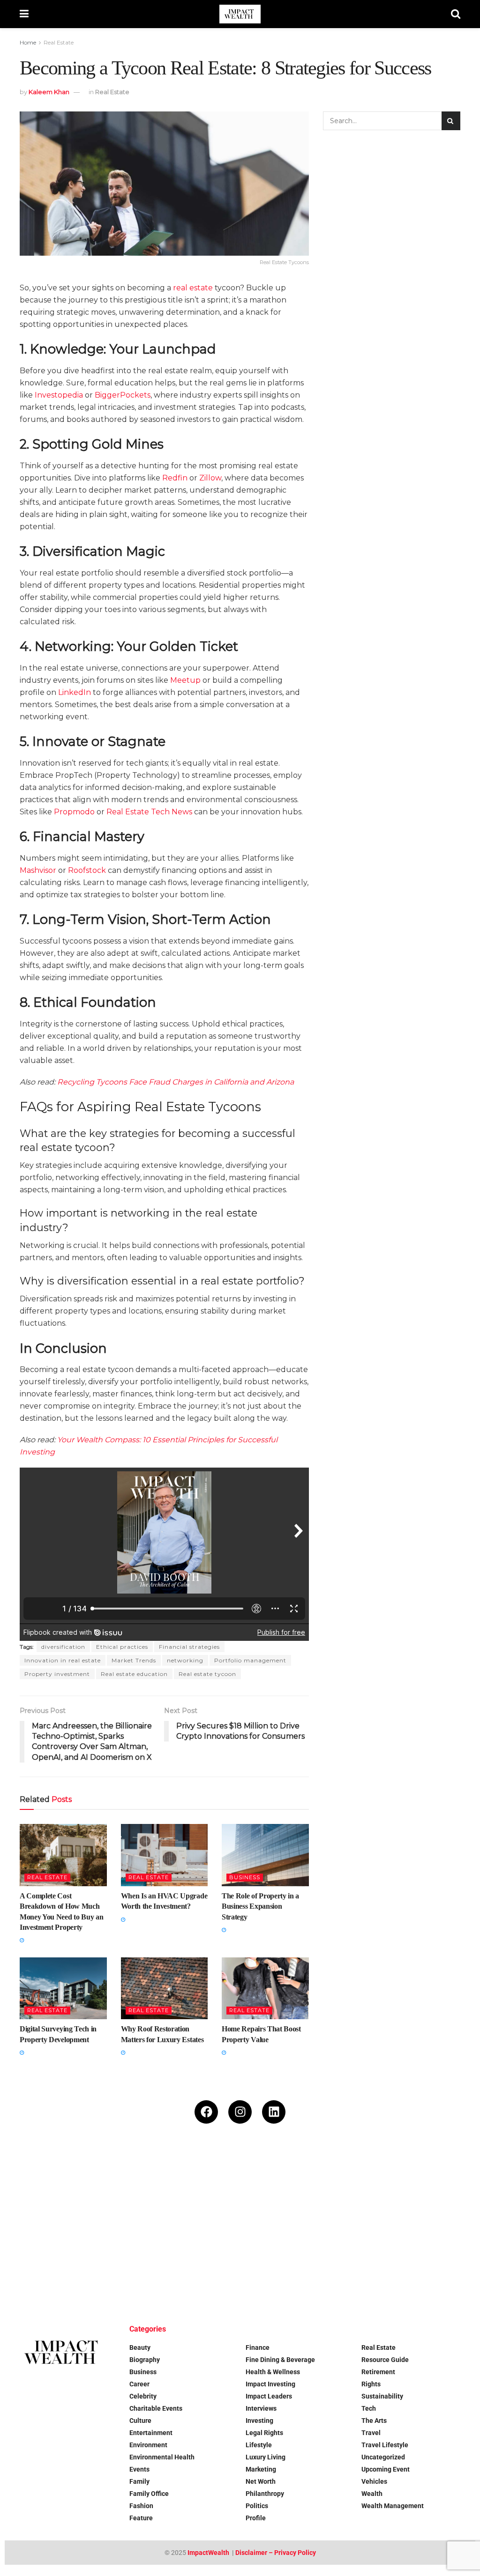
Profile (256, 2518)
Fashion (141, 2506)
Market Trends (134, 1660)
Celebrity (143, 2396)
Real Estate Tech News (149, 812)
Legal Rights (264, 2433)
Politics (257, 2506)
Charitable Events (156, 2408)
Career (139, 2384)
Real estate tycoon (207, 1674)
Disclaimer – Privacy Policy (276, 2553)
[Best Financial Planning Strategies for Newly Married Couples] (44, 2188)
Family (139, 2481)
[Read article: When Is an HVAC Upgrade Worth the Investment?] (165, 1855)
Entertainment (151, 2433)
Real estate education (134, 1674)
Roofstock (87, 870)
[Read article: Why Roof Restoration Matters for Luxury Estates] (165, 1989)
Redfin (175, 478)
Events (139, 2469)
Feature (141, 2518)
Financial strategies (189, 1647)
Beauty (140, 2347)
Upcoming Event (386, 2469)
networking (185, 1660)
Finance (258, 2347)
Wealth (372, 2494)
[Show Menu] (24, 14)
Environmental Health (162, 2457)
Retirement (378, 2372)
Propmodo (74, 812)
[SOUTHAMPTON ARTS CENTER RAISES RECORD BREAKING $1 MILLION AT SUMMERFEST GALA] (436, 2188)
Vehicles (374, 2481)
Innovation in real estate (63, 1660)
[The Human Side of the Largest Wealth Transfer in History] (201, 2266)
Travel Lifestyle (385, 2445)
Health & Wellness (273, 2372)
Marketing (261, 2469)
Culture (140, 2421)
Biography (145, 2360)
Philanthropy (265, 2494)
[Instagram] (240, 2112)
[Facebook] (206, 2112)
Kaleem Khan (49, 92)
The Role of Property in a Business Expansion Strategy (260, 1906)
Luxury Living (266, 2457)
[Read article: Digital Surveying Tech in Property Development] (63, 1989)
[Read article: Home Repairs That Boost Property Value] (265, 1989)
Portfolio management (250, 1660)
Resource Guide (385, 2360)
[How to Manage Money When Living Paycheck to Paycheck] (357, 2188)
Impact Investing (270, 2384)
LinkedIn (75, 692)
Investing (259, 2421)
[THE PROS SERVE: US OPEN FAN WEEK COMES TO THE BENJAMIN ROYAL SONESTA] (122, 2266)
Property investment (57, 1674)
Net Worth (261, 2481)
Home (28, 42)
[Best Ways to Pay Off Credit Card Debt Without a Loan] (122, 2188)
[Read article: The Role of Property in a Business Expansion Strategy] (265, 1855)
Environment (148, 2445)
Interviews (261, 2408)
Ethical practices (122, 1647)
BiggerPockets (123, 395)
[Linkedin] (274, 2112)
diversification (63, 1647)
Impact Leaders (269, 2396)
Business (245, 1877)
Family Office (149, 2494)
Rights (371, 2384)
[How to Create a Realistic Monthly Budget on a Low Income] (201, 2188)
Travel (371, 2433)
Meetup (185, 680)
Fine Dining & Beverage (280, 2360)
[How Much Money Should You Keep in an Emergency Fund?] (279, 2188)
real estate (193, 288)
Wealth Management (393, 2506)
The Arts (374, 2421)
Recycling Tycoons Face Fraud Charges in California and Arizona (176, 1082)
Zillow (210, 478)
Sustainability (382, 2396)
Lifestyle (259, 2445)
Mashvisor (38, 870)
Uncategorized (383, 2457)
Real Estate (59, 42)
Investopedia (59, 395)
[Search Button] (456, 14)
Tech (369, 2408)
